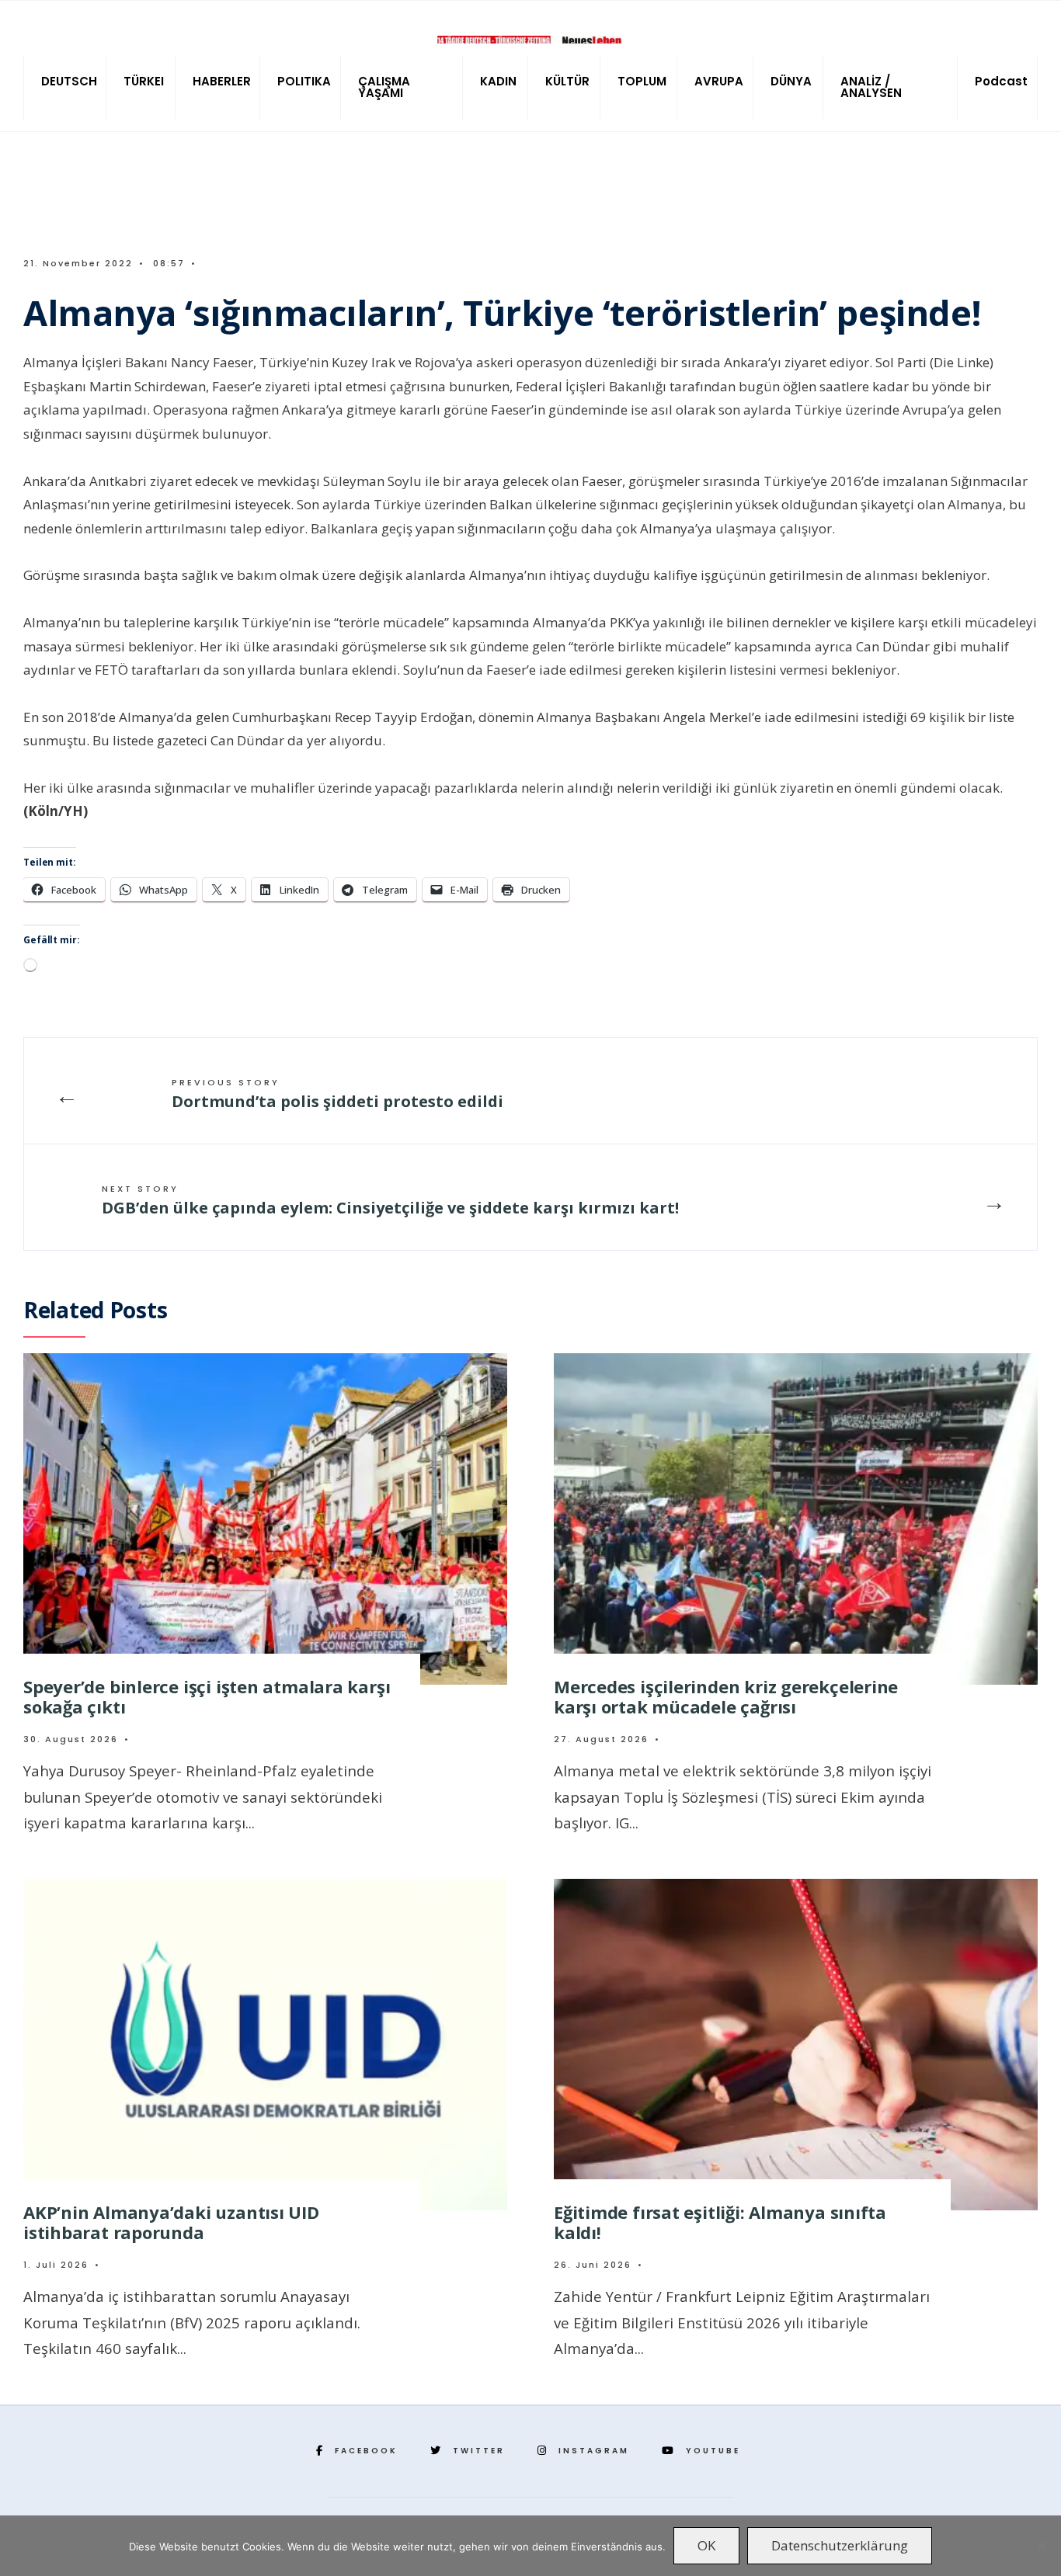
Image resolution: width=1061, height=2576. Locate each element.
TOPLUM (642, 81)
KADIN (498, 81)
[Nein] (1042, 2546)
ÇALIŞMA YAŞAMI (384, 87)
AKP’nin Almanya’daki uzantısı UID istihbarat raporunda (171, 2222)
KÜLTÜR (567, 81)
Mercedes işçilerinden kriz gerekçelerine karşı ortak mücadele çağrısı (726, 1696)
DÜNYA (791, 81)
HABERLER (222, 81)
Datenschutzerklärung (840, 2545)
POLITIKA (304, 81)
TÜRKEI (144, 81)
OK (706, 2545)
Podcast (1001, 81)
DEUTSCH (69, 81)
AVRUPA (719, 81)
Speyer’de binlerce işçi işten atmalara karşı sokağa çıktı (207, 1696)
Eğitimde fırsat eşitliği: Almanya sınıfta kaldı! (720, 2222)
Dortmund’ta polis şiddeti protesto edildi (337, 1094)
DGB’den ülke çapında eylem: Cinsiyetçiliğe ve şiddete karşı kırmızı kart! (390, 1200)
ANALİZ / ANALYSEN (871, 87)
